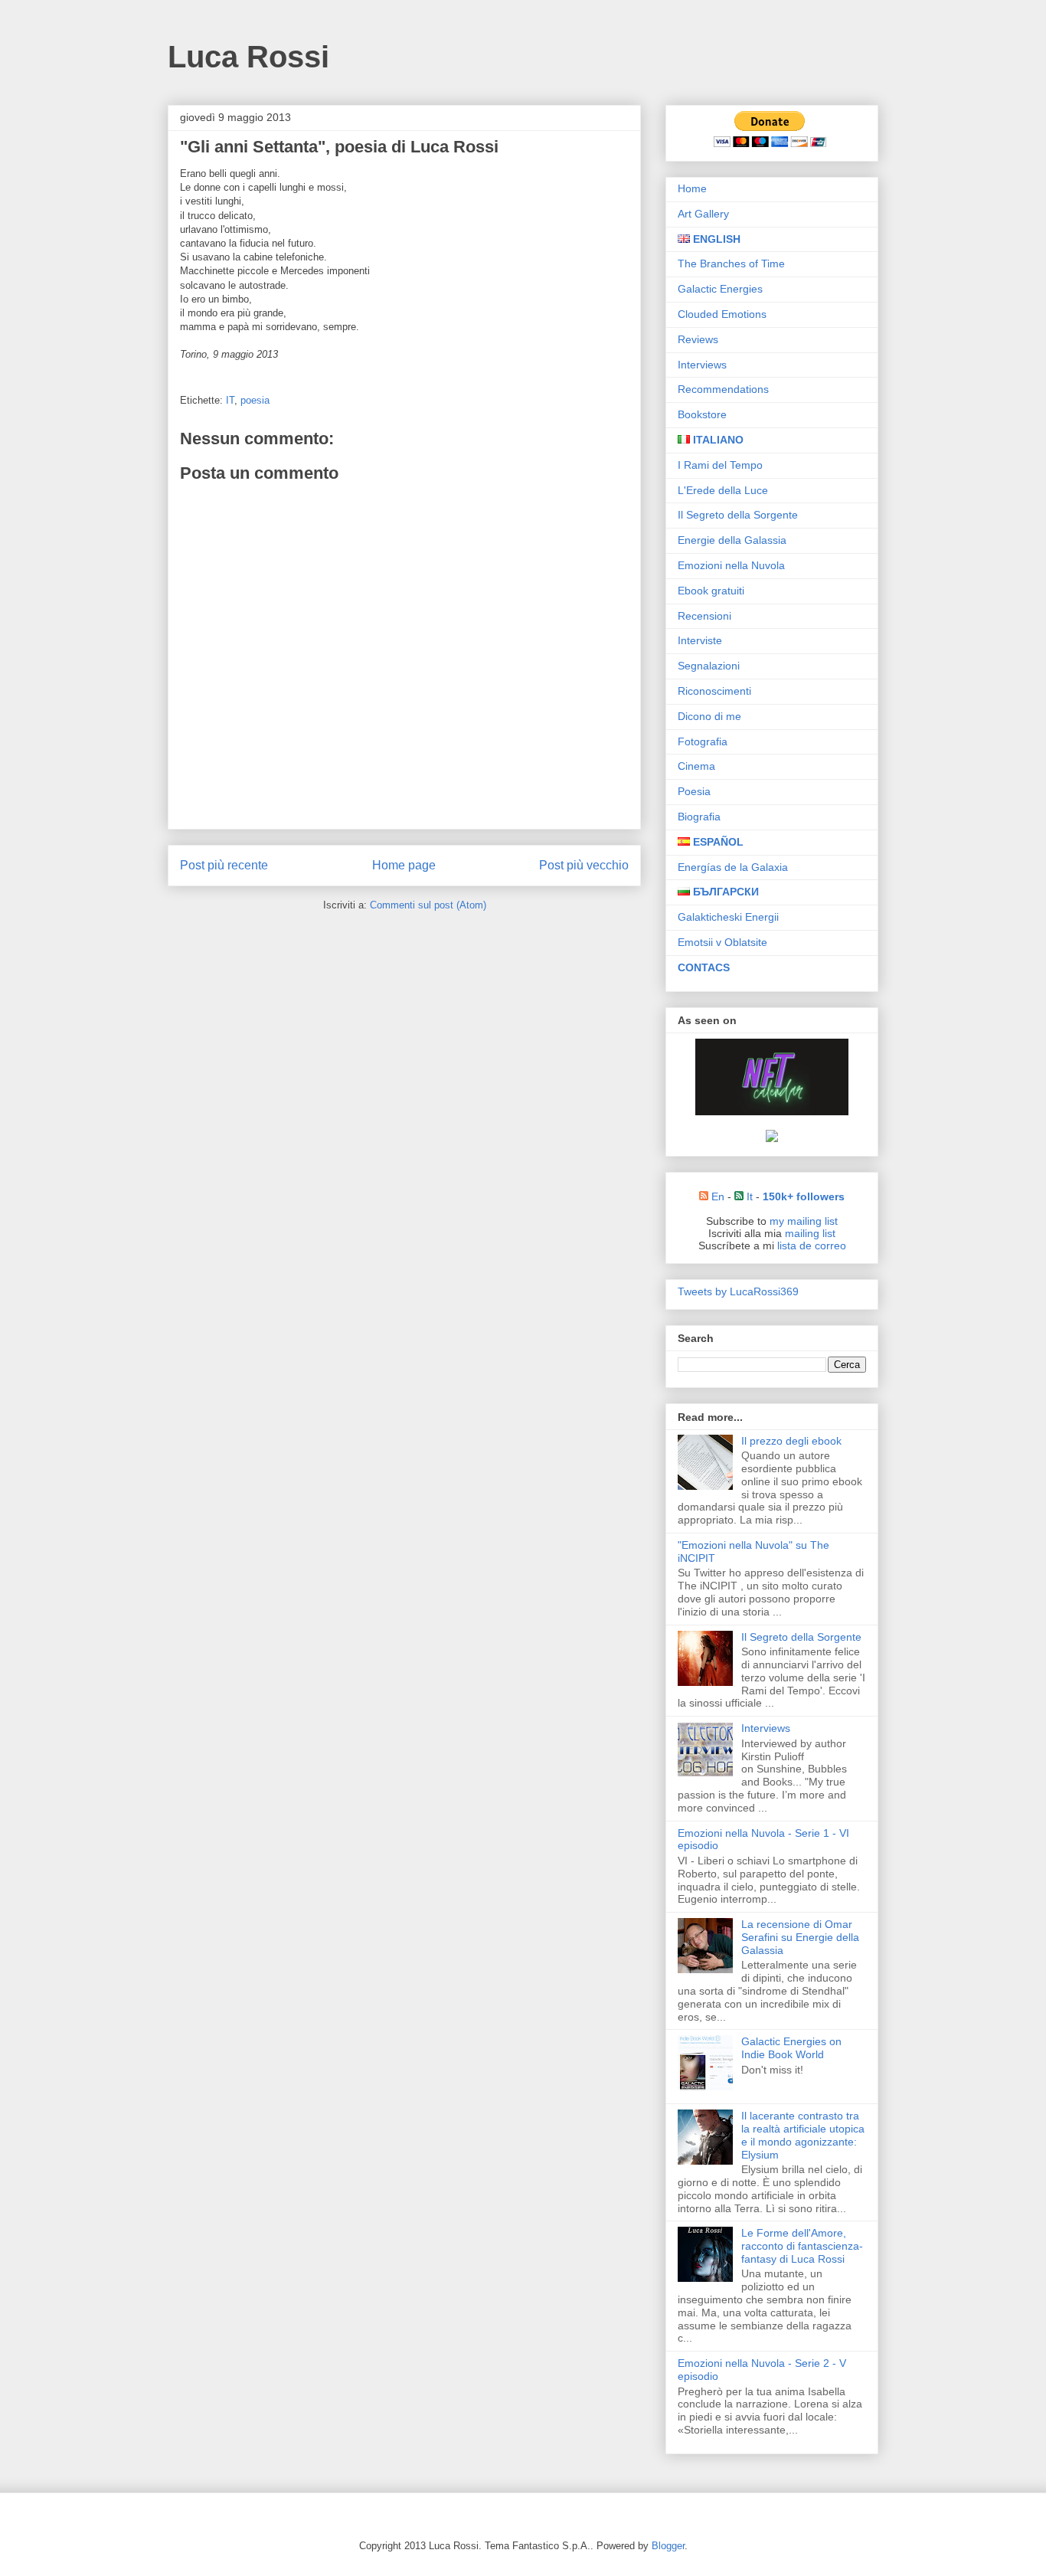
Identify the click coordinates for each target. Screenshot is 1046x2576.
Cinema (696, 766)
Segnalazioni (709, 666)
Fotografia (703, 741)
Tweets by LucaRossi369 (738, 1291)
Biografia (699, 817)
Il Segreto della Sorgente (738, 515)
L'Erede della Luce (723, 490)
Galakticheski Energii (728, 917)
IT (230, 400)
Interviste (700, 640)
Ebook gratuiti (711, 591)
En (716, 1196)
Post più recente (224, 865)
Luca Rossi (248, 57)
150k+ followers (804, 1196)
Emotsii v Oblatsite (722, 942)
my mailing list (804, 1221)
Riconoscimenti (714, 691)
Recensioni (704, 616)
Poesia (694, 791)
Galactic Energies (720, 289)
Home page (404, 865)
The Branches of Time (731, 263)
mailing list (810, 1233)
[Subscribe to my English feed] (704, 1196)
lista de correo (812, 1245)
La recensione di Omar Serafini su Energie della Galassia (800, 1937)
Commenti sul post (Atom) (428, 905)
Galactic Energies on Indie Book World (791, 2048)
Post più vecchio (584, 865)
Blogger (668, 2546)
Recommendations (723, 389)
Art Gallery (703, 214)
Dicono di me (709, 716)
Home (692, 188)
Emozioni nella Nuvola (731, 565)
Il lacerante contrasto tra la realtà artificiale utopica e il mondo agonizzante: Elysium (803, 2135)
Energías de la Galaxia (733, 867)
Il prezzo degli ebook (791, 1441)
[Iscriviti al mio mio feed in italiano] (739, 1196)
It (748, 1196)
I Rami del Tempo (720, 465)
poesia (255, 400)
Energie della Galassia (732, 540)
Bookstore (702, 414)
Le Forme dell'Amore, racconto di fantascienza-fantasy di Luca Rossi (802, 2246)
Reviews (698, 339)
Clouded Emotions (722, 314)
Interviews (702, 365)
